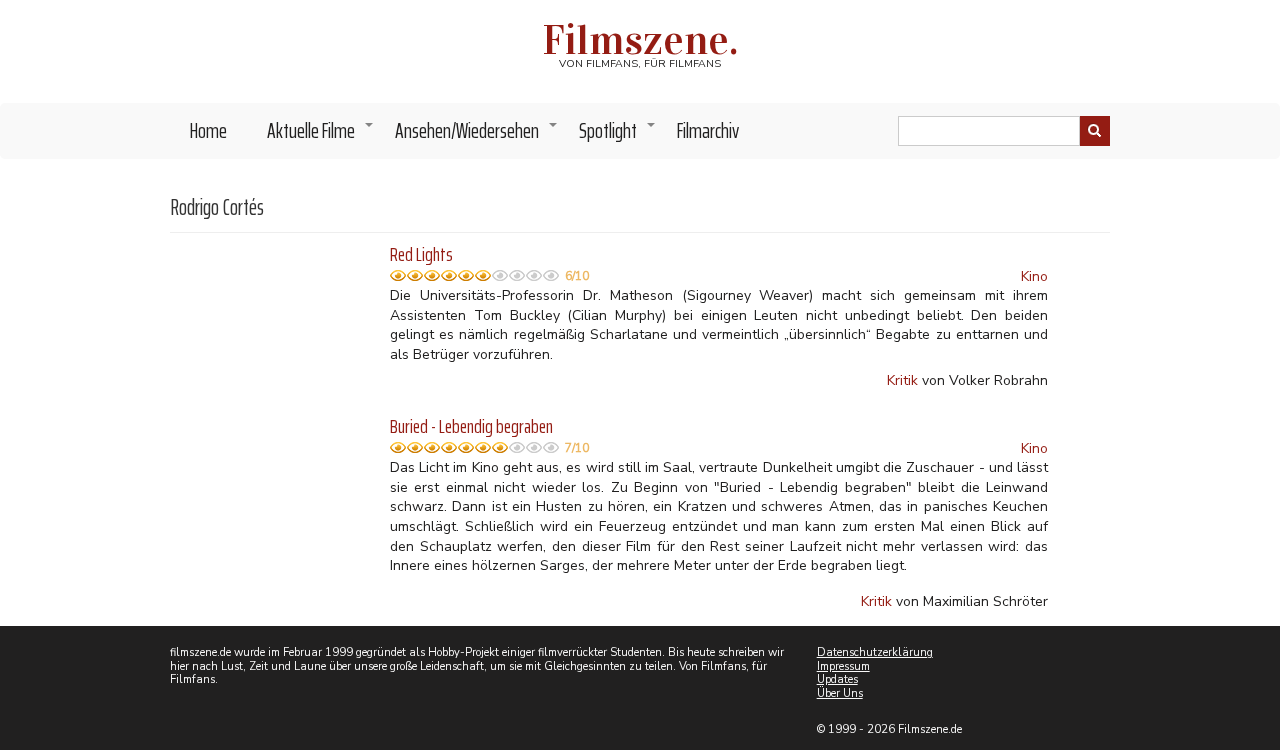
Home (208, 130)
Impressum (843, 666)
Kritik (902, 380)
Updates (837, 679)
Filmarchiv (708, 130)
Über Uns (840, 693)
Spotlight (618, 136)
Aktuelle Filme (321, 136)
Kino (1034, 276)
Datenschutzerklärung (875, 652)
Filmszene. (640, 40)
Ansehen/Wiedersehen (477, 136)
